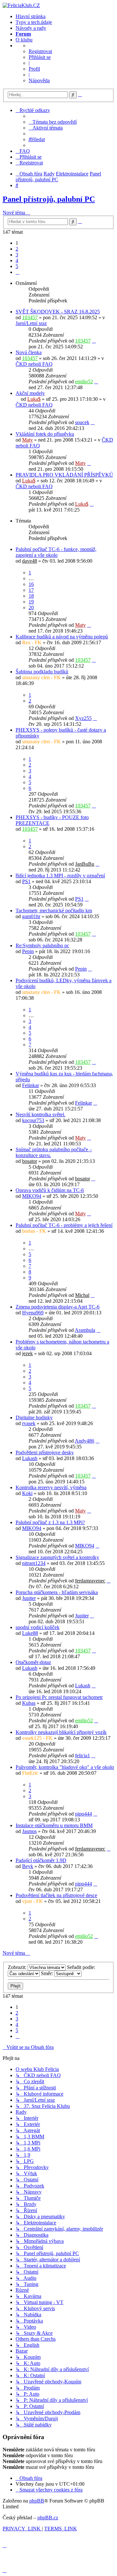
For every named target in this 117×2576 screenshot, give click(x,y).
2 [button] (17, 249)
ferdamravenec (90, 1581)
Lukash (30, 1458)
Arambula (85, 1330)
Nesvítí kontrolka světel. (40, 1114)
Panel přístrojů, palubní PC (49, 199)
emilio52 (84, 382)
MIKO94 (32, 1196)
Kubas (29, 1703)
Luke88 (30, 1633)
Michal (82, 1295)
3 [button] (17, 255)
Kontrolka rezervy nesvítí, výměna (51, 1487)
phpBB (37, 2501)
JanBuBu (85, 864)
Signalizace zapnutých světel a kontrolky (57, 1557)
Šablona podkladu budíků (42, 672)
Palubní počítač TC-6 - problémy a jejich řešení (64, 1225)
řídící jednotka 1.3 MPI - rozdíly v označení (60, 876)
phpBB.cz (48, 2518)
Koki (27, 1493)
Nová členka (29, 352)
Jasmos (29, 1831)
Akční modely (30, 393)
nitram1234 (34, 1563)
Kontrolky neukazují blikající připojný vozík (61, 1732)
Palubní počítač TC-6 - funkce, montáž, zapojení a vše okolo (56, 552)
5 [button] (17, 266)
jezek (27, 1353)
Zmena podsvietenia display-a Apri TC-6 (58, 1307)
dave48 (30, 561)
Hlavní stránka (31, 16)
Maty (27, 440)
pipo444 (84, 1814)
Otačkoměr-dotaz (33, 1662)
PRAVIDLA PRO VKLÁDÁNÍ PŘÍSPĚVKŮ (64, 475)
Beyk (28, 1866)
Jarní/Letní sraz (31, 323)
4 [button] (17, 260)
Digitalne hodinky (34, 1417)
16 (31, 584)
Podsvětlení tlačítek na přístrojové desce (56, 1895)
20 (31, 607)
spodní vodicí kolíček (38, 1627)
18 (31, 596)
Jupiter (29, 1598)
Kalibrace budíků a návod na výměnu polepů (62, 637)
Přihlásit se (40, 57)
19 (31, 602)
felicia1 (83, 1755)
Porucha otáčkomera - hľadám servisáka (57, 1592)
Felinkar (31, 1085)
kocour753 (33, 1120)
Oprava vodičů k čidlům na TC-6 (50, 1190)
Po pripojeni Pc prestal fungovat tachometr (59, 1697)
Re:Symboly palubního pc (42, 945)
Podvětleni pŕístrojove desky (45, 1452)
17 (31, 590)
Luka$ (34, 399)
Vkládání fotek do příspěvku (45, 434)
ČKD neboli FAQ (34, 364)
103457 (30, 317)
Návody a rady (31, 28)
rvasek (29, 1423)
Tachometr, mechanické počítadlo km (54, 911)
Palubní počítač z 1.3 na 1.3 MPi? (50, 1522)
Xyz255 (83, 718)
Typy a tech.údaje (34, 22)
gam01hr (31, 916)
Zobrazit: (18, 1967)
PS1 (26, 881)
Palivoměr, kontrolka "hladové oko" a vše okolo (65, 1767)
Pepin (28, 951)
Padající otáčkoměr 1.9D (41, 1860)
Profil (34, 69)
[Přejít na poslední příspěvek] (94, 341)
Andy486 (84, 1441)
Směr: (48, 1973)
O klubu (24, 40)
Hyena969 (33, 1313)
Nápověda (39, 80)
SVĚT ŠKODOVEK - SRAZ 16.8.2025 (58, 312)
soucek (82, 422)
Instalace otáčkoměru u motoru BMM (54, 1825)
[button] (18, 272)
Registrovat (40, 51)
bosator (30, 1161)
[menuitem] (53, 122)
